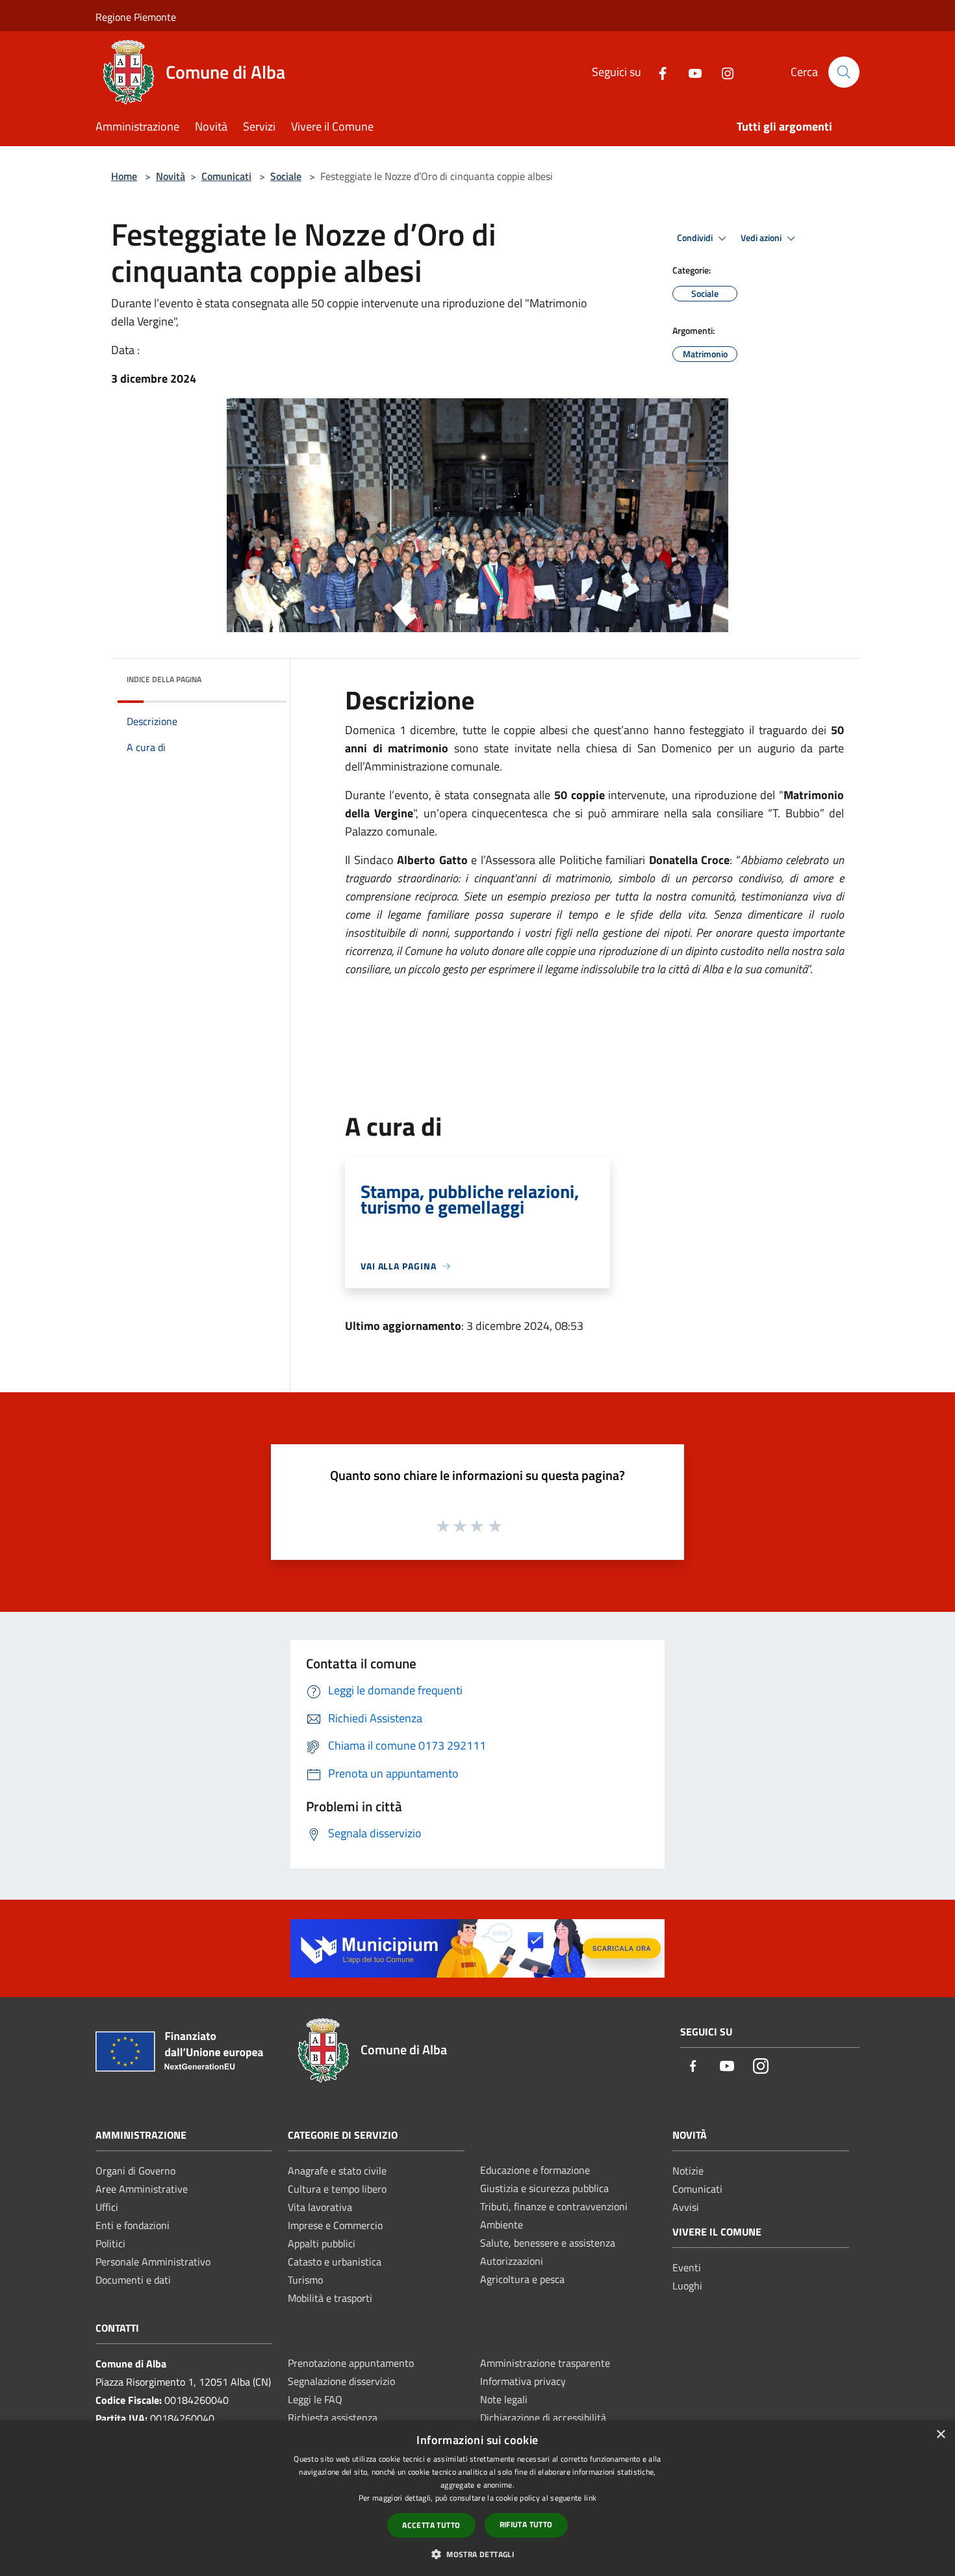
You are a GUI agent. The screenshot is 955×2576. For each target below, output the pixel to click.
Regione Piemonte (136, 17)
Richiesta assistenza (333, 2417)
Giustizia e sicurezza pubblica (544, 2188)
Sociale (286, 176)
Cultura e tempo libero (337, 2189)
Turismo (305, 2280)
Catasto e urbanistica (335, 2262)
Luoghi (687, 2286)
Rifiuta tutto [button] (526, 2524)
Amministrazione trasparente (545, 2363)
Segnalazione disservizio (341, 2381)
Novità (171, 176)
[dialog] (478, 2498)
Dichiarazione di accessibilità (543, 2417)
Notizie (688, 2171)
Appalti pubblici (322, 2243)
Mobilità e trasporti (330, 2298)
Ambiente (502, 2225)
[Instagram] (722, 72)
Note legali (504, 2399)
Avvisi (686, 2207)
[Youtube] (690, 72)
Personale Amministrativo (153, 2262)
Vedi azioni (762, 238)
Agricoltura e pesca (522, 2279)
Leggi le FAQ (315, 2399)
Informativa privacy (523, 2381)
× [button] (940, 2435)
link (590, 2498)
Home (124, 176)
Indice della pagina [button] (164, 679)
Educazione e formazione (535, 2170)
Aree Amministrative (142, 2189)
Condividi (696, 238)
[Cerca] (844, 72)
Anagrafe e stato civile (337, 2171)
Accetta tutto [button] (431, 2525)
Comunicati (226, 176)
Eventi (687, 2267)
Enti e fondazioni (133, 2225)
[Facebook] (657, 72)
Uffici (107, 2207)
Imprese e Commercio (335, 2225)
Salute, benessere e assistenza (548, 2243)
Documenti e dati (133, 2280)
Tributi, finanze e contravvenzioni (554, 2206)
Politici (110, 2243)
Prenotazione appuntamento (351, 2363)
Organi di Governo (135, 2171)
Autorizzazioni (512, 2261)
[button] (478, 2554)
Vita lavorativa (320, 2207)
